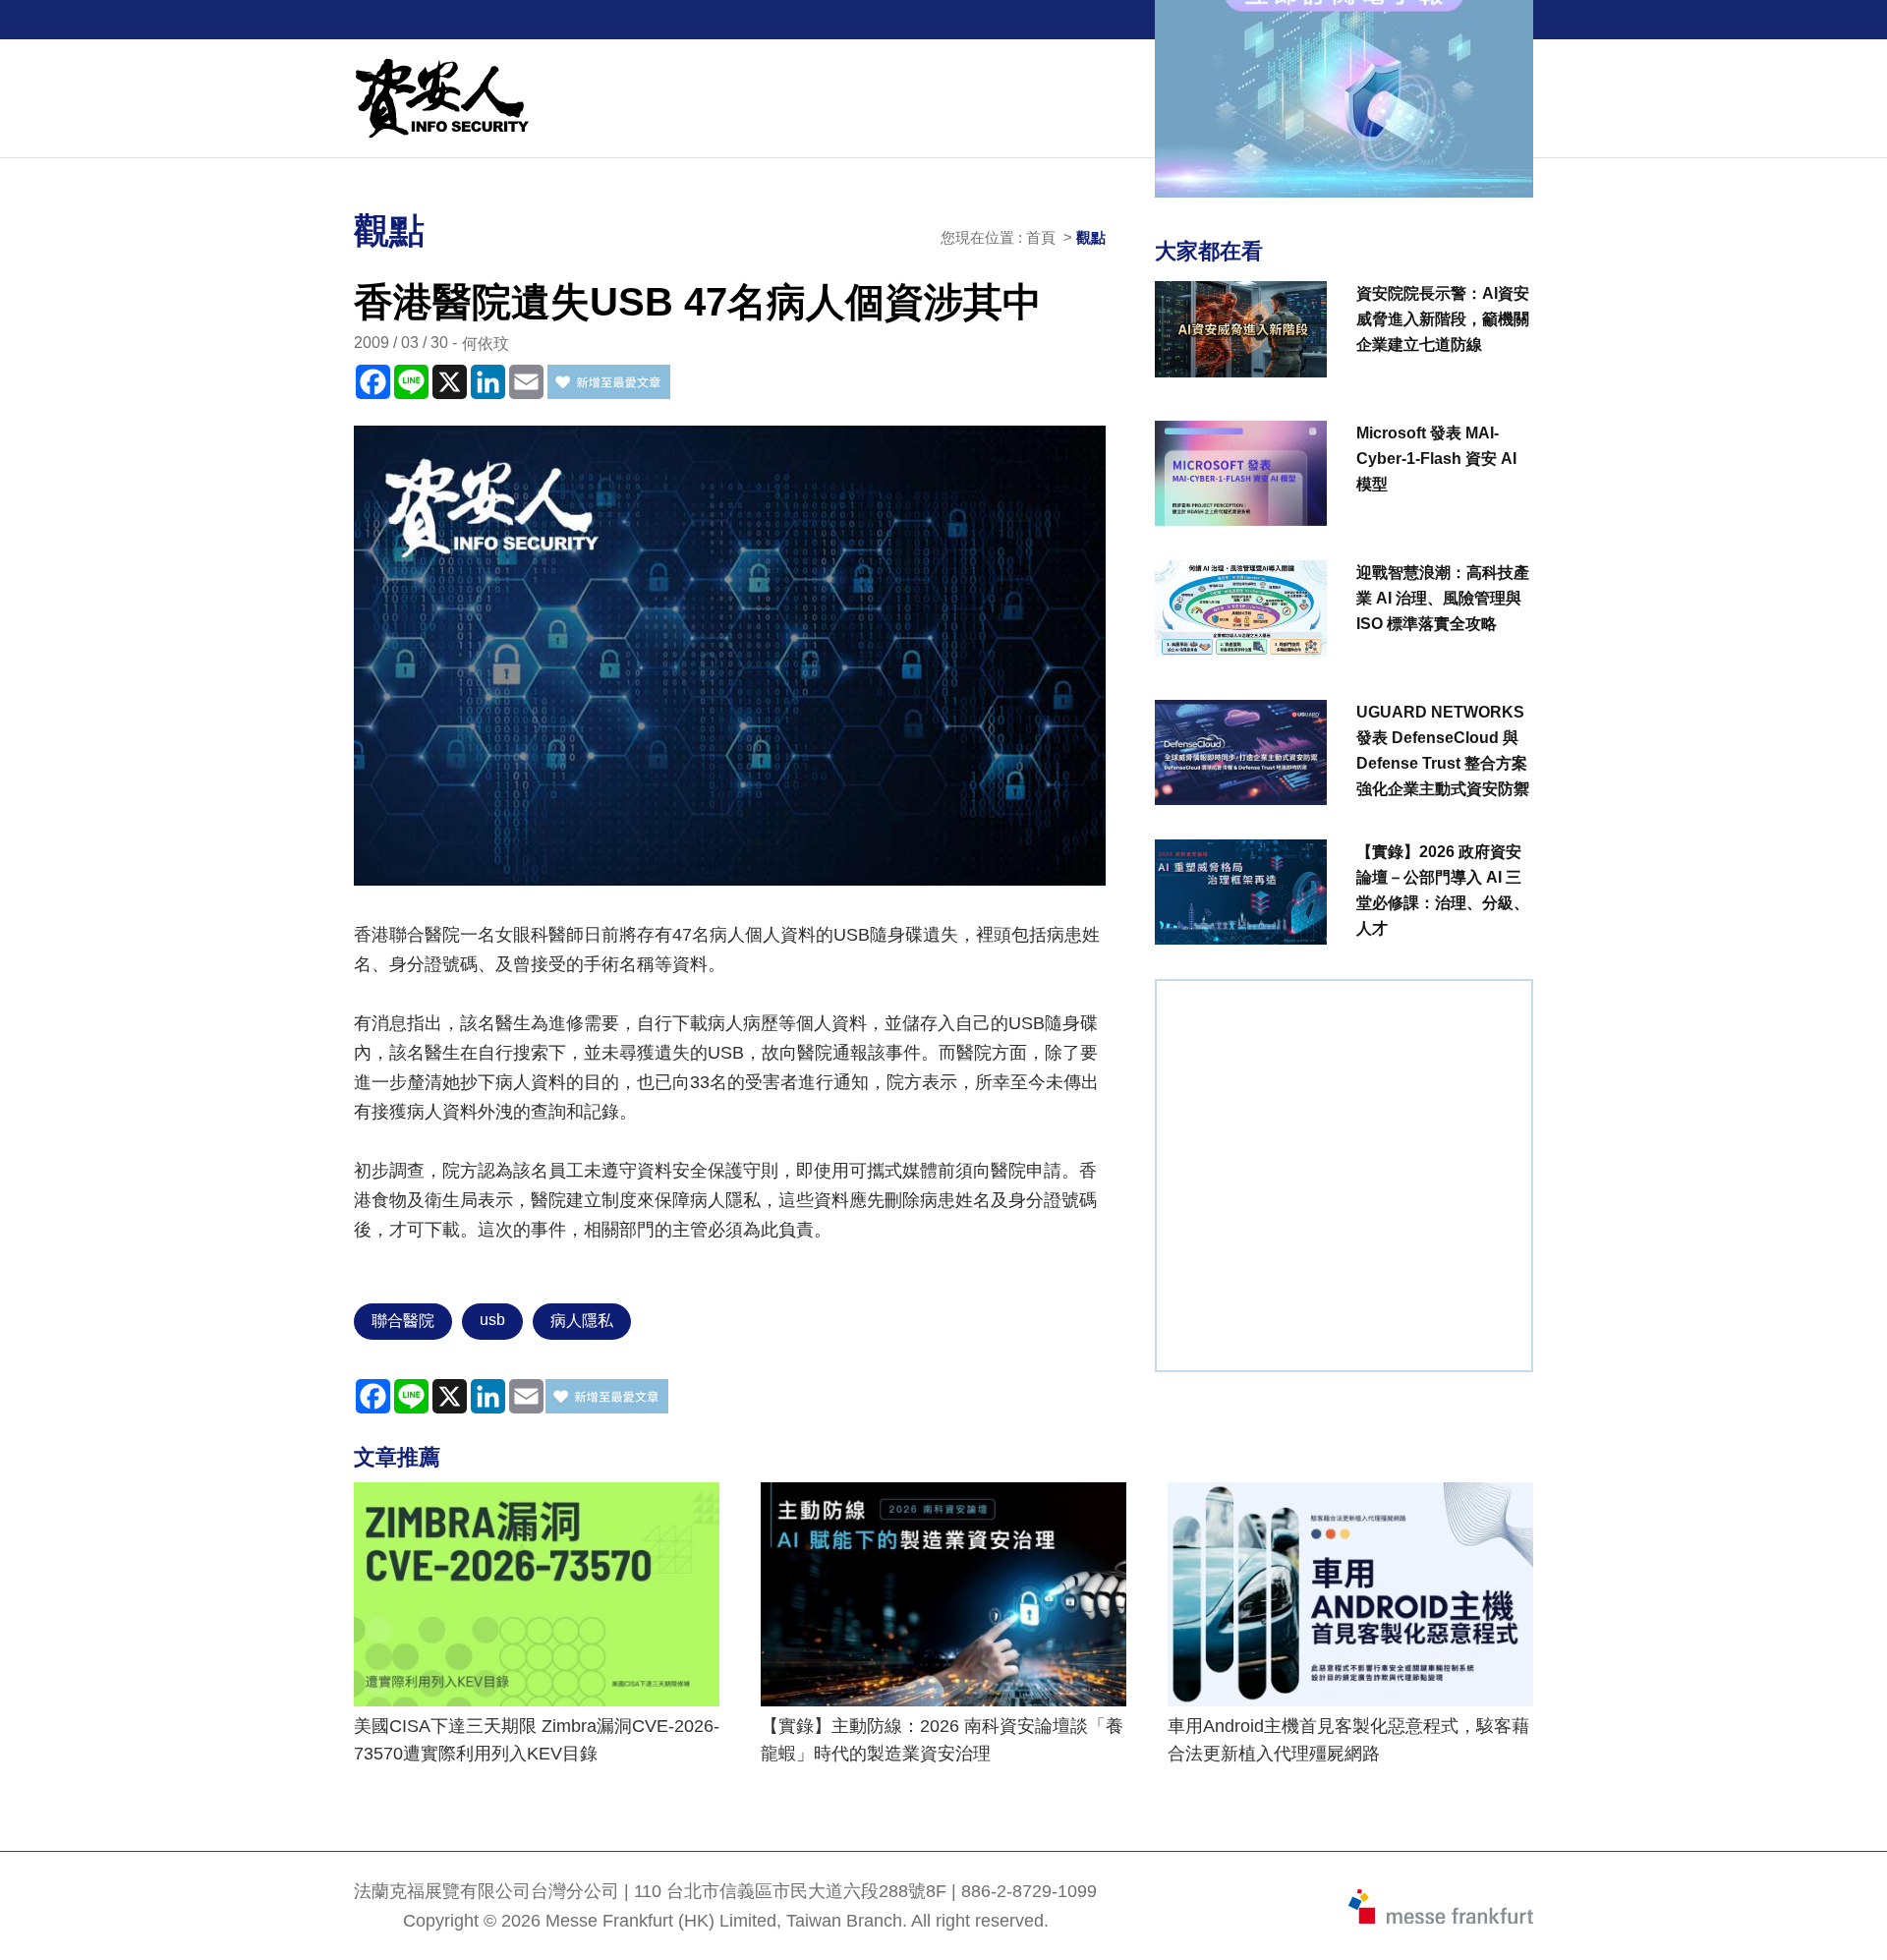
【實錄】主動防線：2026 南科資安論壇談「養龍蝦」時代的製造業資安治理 (942, 1740)
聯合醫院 (403, 1321)
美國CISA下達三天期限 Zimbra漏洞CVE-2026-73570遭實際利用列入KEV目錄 (537, 1740)
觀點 (1091, 237)
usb (492, 1320)
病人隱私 (582, 1321)
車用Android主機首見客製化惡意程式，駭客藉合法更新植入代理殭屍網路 (1348, 1740)
